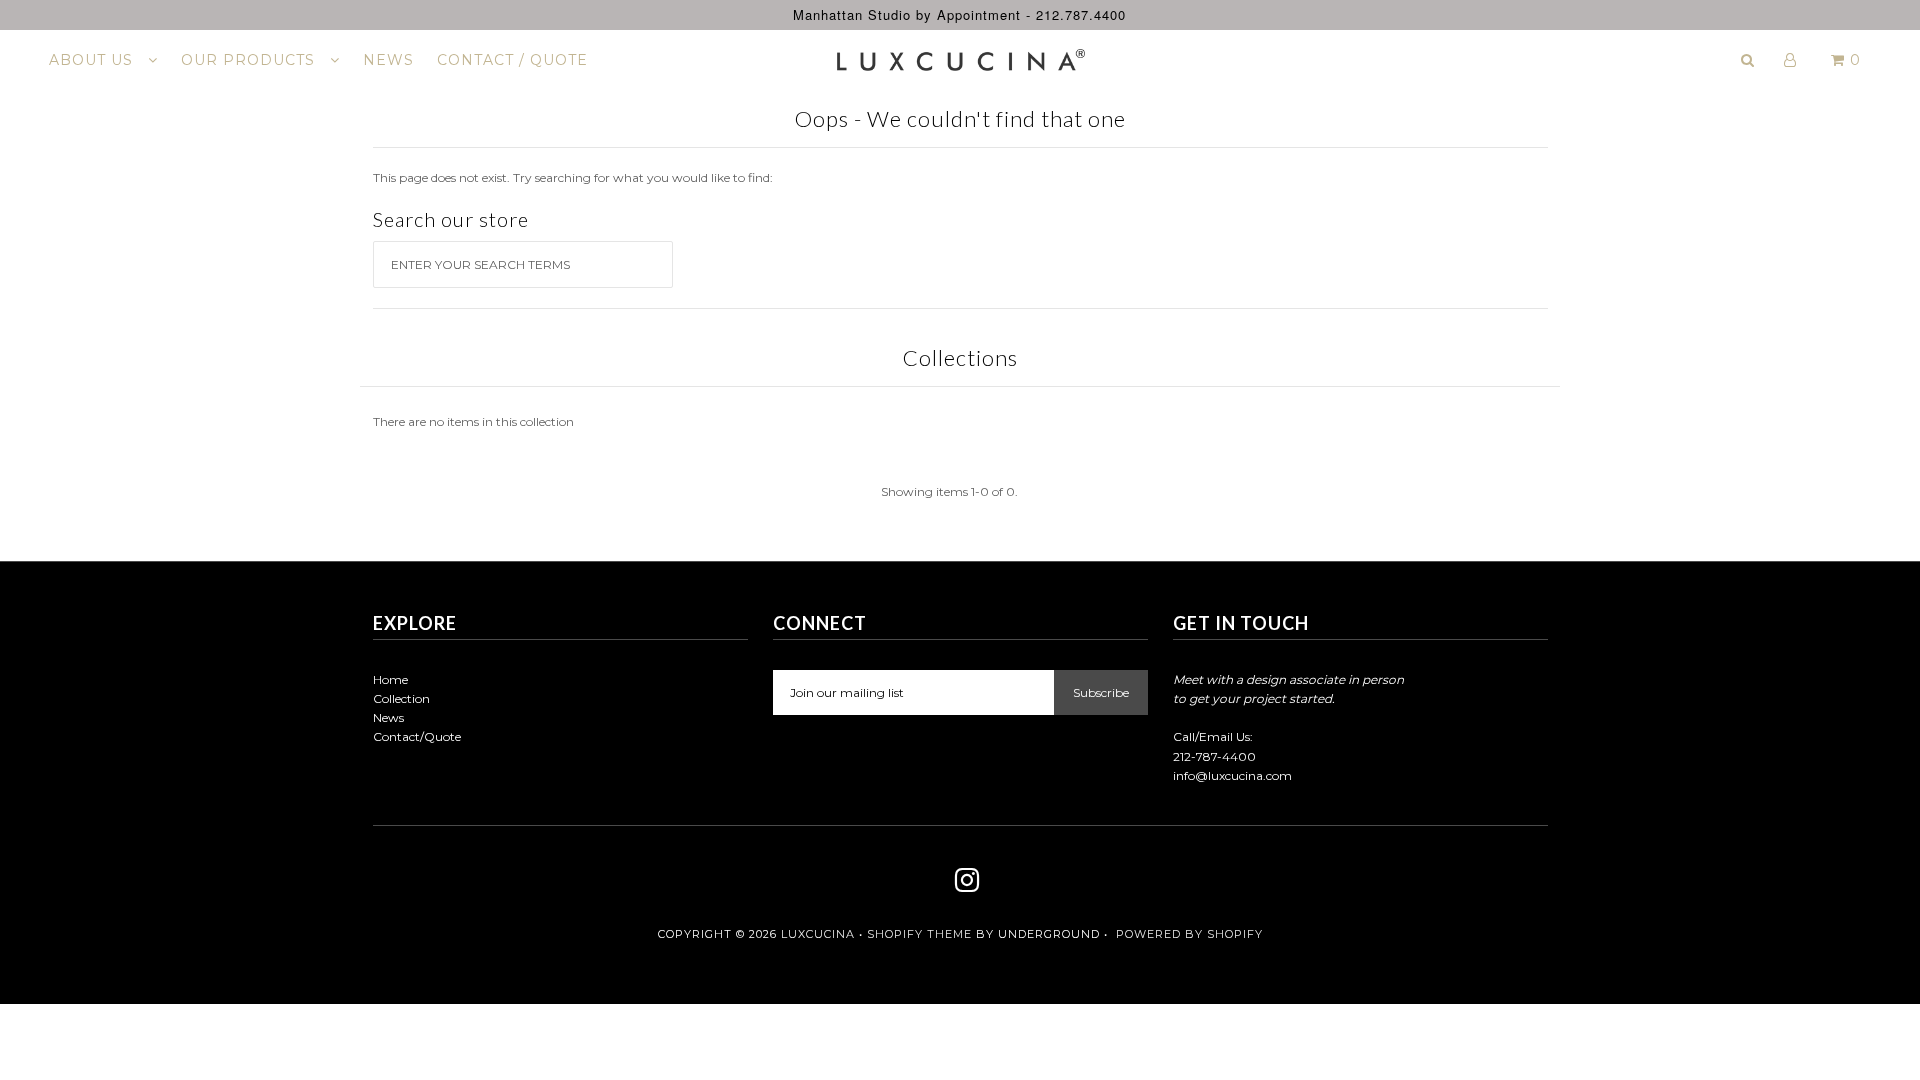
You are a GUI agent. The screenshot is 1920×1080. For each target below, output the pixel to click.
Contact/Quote (417, 736)
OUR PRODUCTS (250, 60)
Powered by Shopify (1189, 934)
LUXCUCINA (818, 934)
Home (390, 679)
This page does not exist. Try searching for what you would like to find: (573, 177)
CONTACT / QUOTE (512, 60)
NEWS (388, 60)
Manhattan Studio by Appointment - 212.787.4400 (959, 14)
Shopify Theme (919, 934)
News (388, 717)
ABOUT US (93, 60)
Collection (401, 698)
